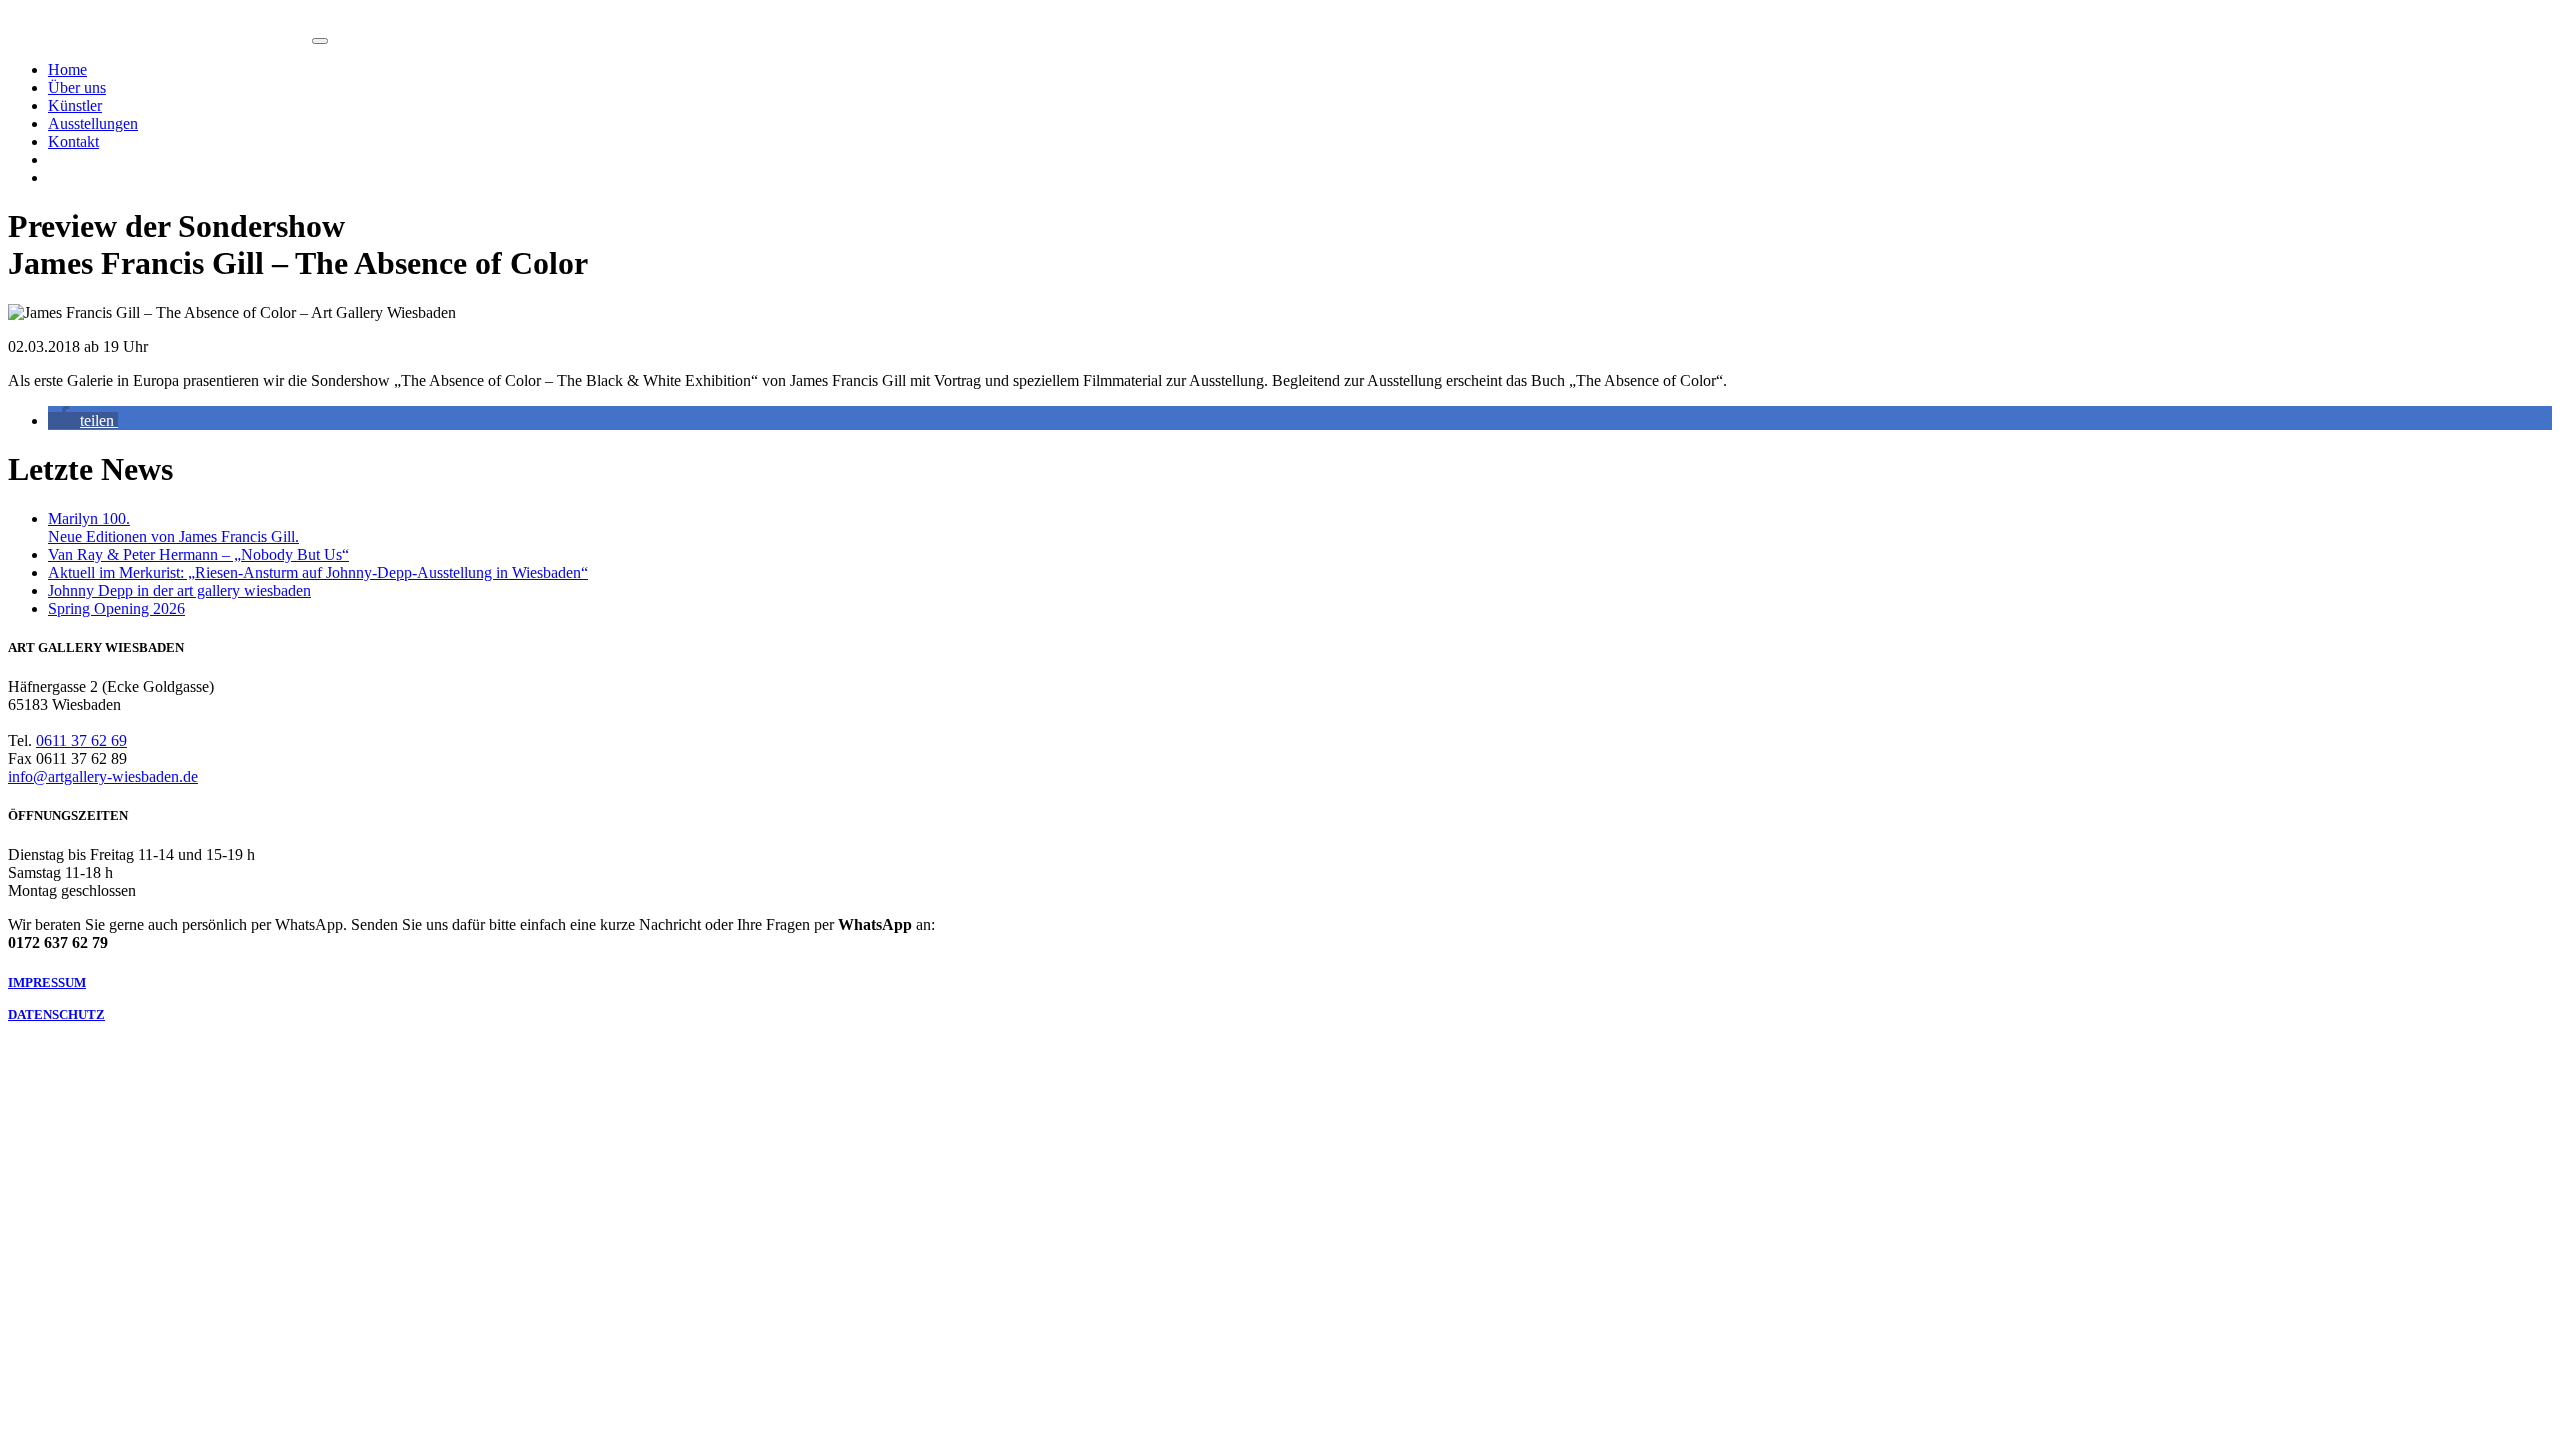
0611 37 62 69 (81, 740)
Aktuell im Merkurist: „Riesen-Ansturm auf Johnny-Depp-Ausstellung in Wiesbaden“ (318, 572)
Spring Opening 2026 (116, 608)
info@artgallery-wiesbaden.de (103, 776)
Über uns (77, 87)
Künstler (75, 105)
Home (67, 69)
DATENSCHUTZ (56, 1014)
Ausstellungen (93, 123)
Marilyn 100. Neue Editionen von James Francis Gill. (173, 527)
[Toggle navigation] (320, 41)
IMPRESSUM (47, 982)
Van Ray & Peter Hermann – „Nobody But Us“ (198, 554)
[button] (83, 420)
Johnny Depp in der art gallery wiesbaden (179, 590)
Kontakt (73, 141)
